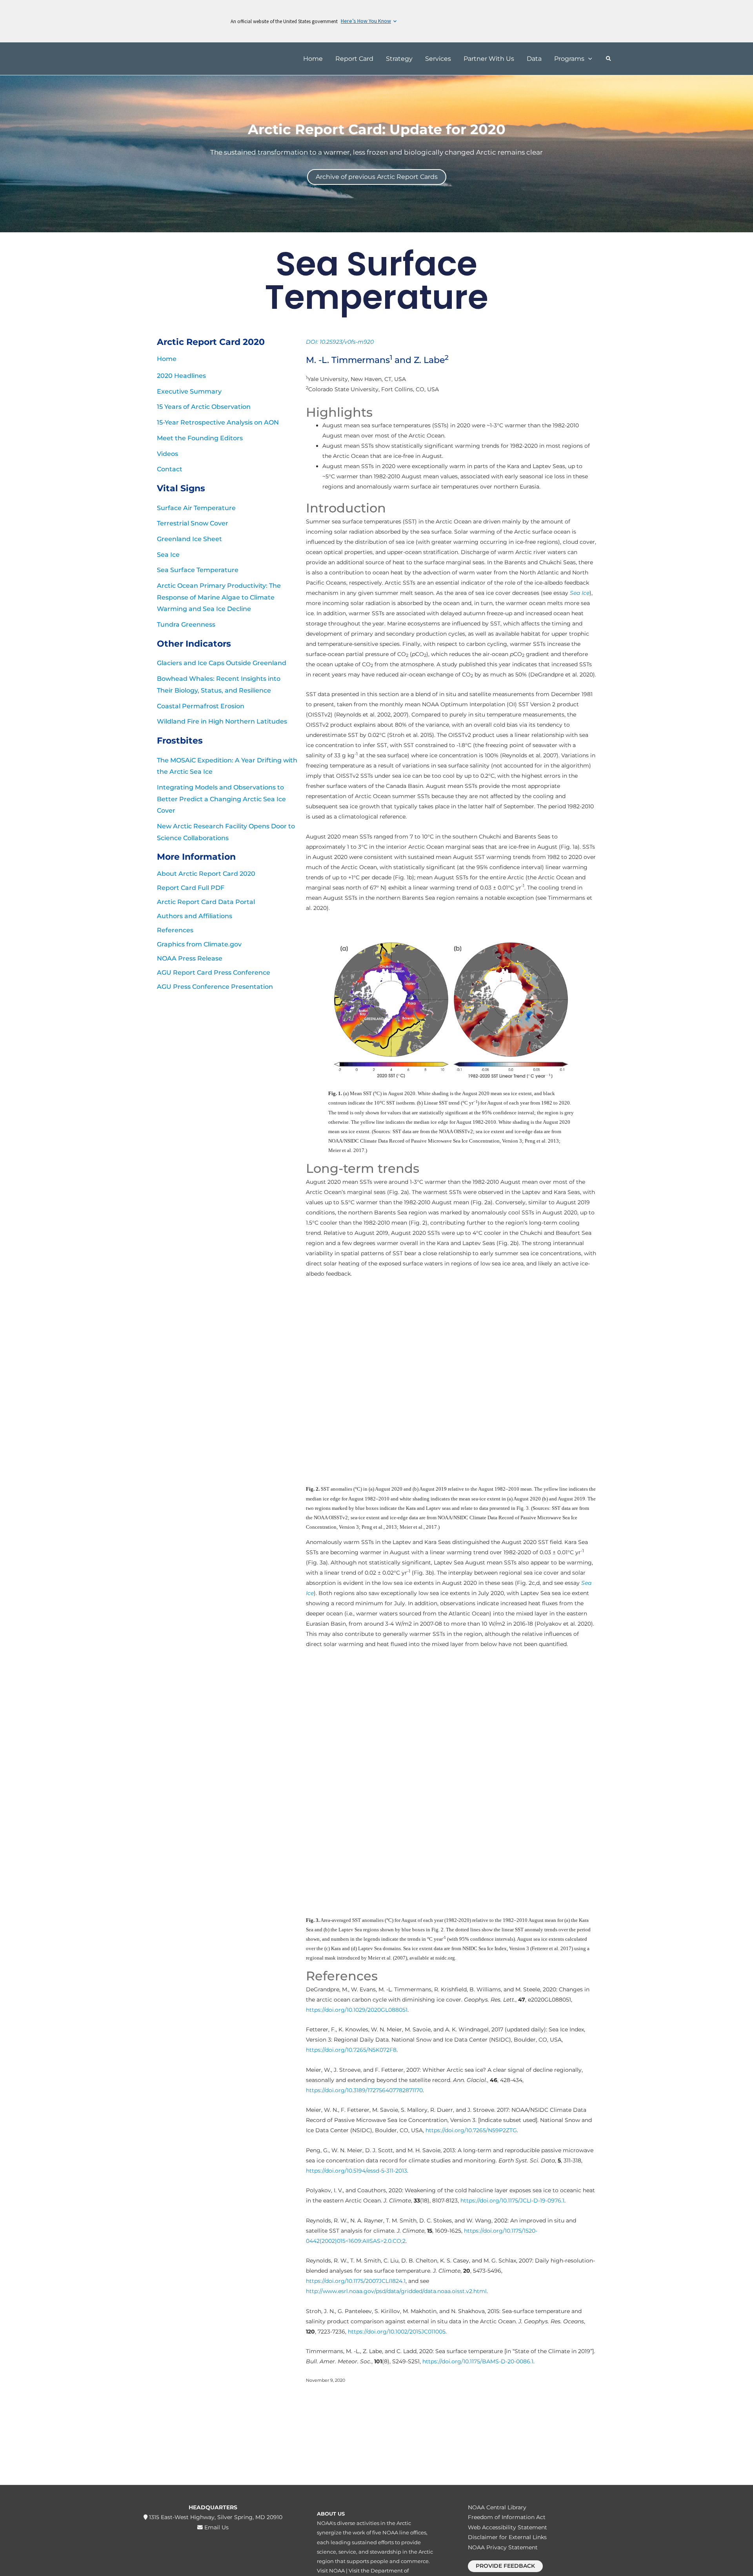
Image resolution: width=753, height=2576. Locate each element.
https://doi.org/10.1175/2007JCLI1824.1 (356, 2281)
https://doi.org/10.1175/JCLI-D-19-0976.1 (512, 2200)
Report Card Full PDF (191, 888)
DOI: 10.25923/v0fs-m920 (340, 342)
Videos (167, 454)
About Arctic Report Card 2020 (206, 874)
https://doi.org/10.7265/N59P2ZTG (471, 2130)
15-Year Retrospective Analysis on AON (218, 422)
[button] (588, 59)
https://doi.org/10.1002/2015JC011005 (397, 2332)
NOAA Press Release (190, 958)
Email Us (216, 2527)
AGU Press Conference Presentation (215, 987)
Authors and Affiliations (195, 916)
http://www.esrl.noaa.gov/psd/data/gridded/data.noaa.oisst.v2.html (396, 2291)
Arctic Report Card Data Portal (206, 902)
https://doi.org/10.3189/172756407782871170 (364, 2090)
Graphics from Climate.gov (199, 944)
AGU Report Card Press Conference (214, 973)
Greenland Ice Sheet (189, 539)
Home (167, 359)
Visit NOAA (331, 2571)
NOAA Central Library (497, 2507)
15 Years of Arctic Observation (204, 407)
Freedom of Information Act (507, 2517)
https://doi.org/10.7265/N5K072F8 (351, 2050)
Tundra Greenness (186, 624)
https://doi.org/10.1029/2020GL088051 (357, 2010)
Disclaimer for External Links (507, 2537)
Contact (170, 469)
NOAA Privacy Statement (503, 2547)
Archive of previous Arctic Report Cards (377, 177)
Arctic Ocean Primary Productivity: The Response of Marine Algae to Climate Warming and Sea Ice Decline (219, 597)
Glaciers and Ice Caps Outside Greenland (222, 663)
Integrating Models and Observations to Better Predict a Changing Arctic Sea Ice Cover (221, 799)
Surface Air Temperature (196, 508)
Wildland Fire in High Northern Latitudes (222, 721)
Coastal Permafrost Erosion (201, 706)
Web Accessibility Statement (507, 2527)
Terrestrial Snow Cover (193, 523)
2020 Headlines (181, 376)
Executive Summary (189, 391)
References (175, 930)
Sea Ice (168, 555)
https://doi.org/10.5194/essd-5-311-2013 (356, 2171)
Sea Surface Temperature (198, 570)
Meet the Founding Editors (200, 438)
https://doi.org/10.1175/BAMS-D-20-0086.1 (478, 2361)
